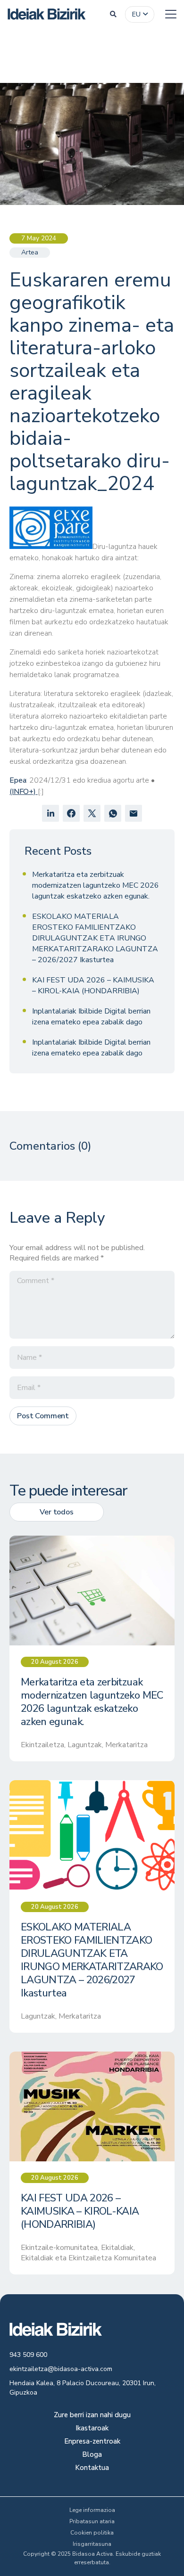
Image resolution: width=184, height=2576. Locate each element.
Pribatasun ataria (92, 2521)
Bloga (92, 2455)
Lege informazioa (92, 2510)
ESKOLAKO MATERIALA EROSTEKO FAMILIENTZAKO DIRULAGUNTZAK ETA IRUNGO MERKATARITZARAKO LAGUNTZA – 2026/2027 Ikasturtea (95, 938)
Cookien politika (92, 2533)
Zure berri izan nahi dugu (92, 2416)
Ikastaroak (92, 2429)
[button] (113, 14)
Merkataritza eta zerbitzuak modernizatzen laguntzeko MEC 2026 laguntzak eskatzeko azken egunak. (96, 885)
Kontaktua (92, 2468)
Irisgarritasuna (92, 2544)
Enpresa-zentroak (92, 2442)
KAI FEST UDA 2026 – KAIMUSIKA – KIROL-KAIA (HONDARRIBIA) (93, 985)
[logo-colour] (47, 14)
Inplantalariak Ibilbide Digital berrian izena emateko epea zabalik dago (91, 1017)
